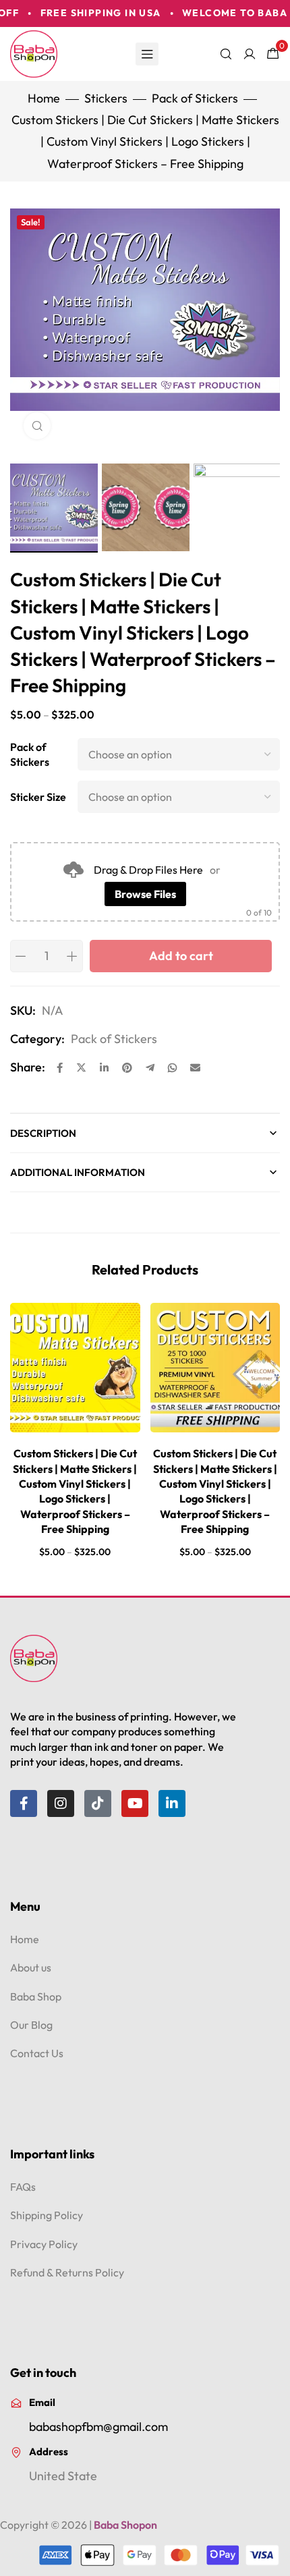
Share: (28, 1067)
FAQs (23, 2187)
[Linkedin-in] (172, 1803)
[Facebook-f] (24, 1803)
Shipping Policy (47, 2215)
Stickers (106, 98)
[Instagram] (61, 1803)
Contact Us (37, 2053)
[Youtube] (135, 1803)
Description (43, 1133)
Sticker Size (38, 797)
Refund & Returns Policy (67, 2272)
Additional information (78, 1172)
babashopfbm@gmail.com (98, 2427)
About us (31, 1967)
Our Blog (31, 2025)
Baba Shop (36, 1996)
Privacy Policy (44, 2244)
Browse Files (145, 894)
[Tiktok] (98, 1803)
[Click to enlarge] (37, 426)
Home (44, 98)
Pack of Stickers (195, 98)
